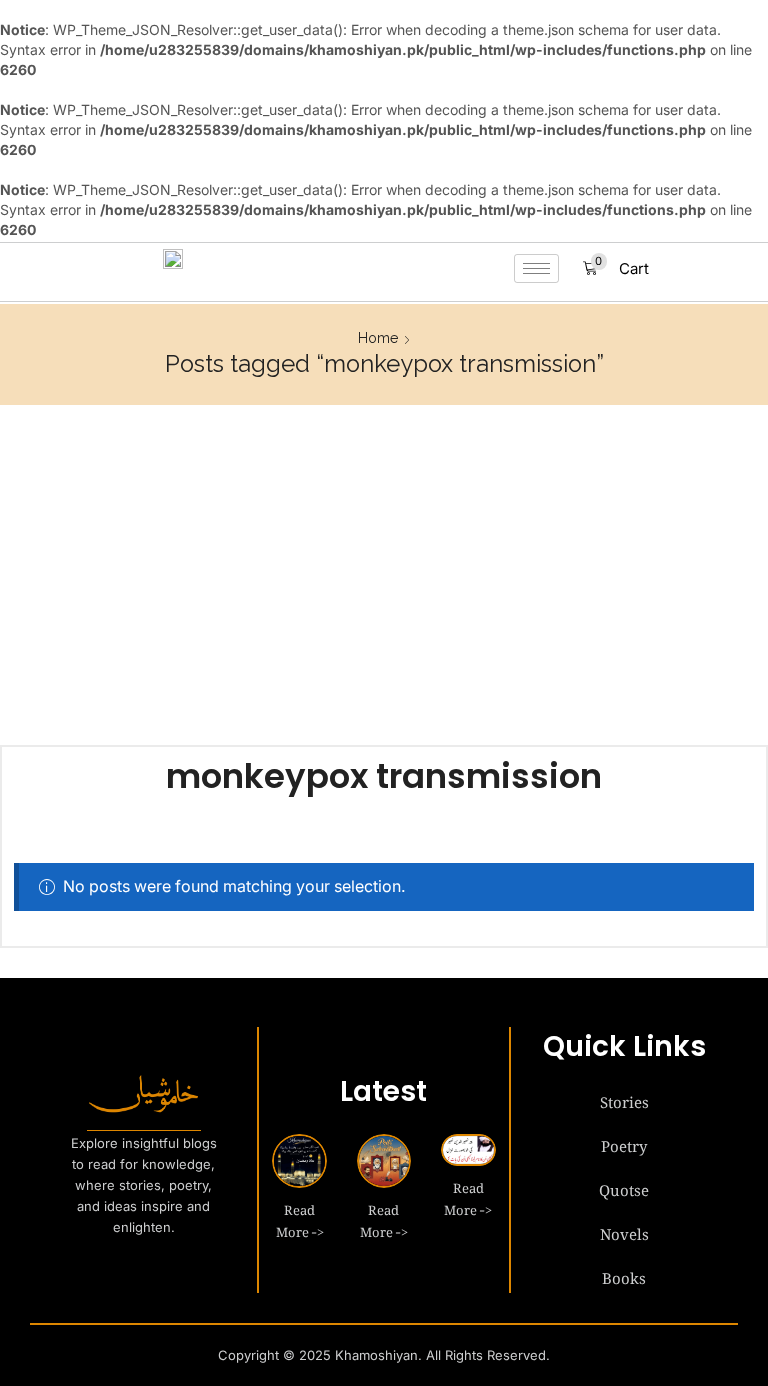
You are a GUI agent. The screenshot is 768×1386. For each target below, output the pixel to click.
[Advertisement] (384, 575)
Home (378, 338)
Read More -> (300, 1217)
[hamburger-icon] (536, 268)
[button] (616, 268)
